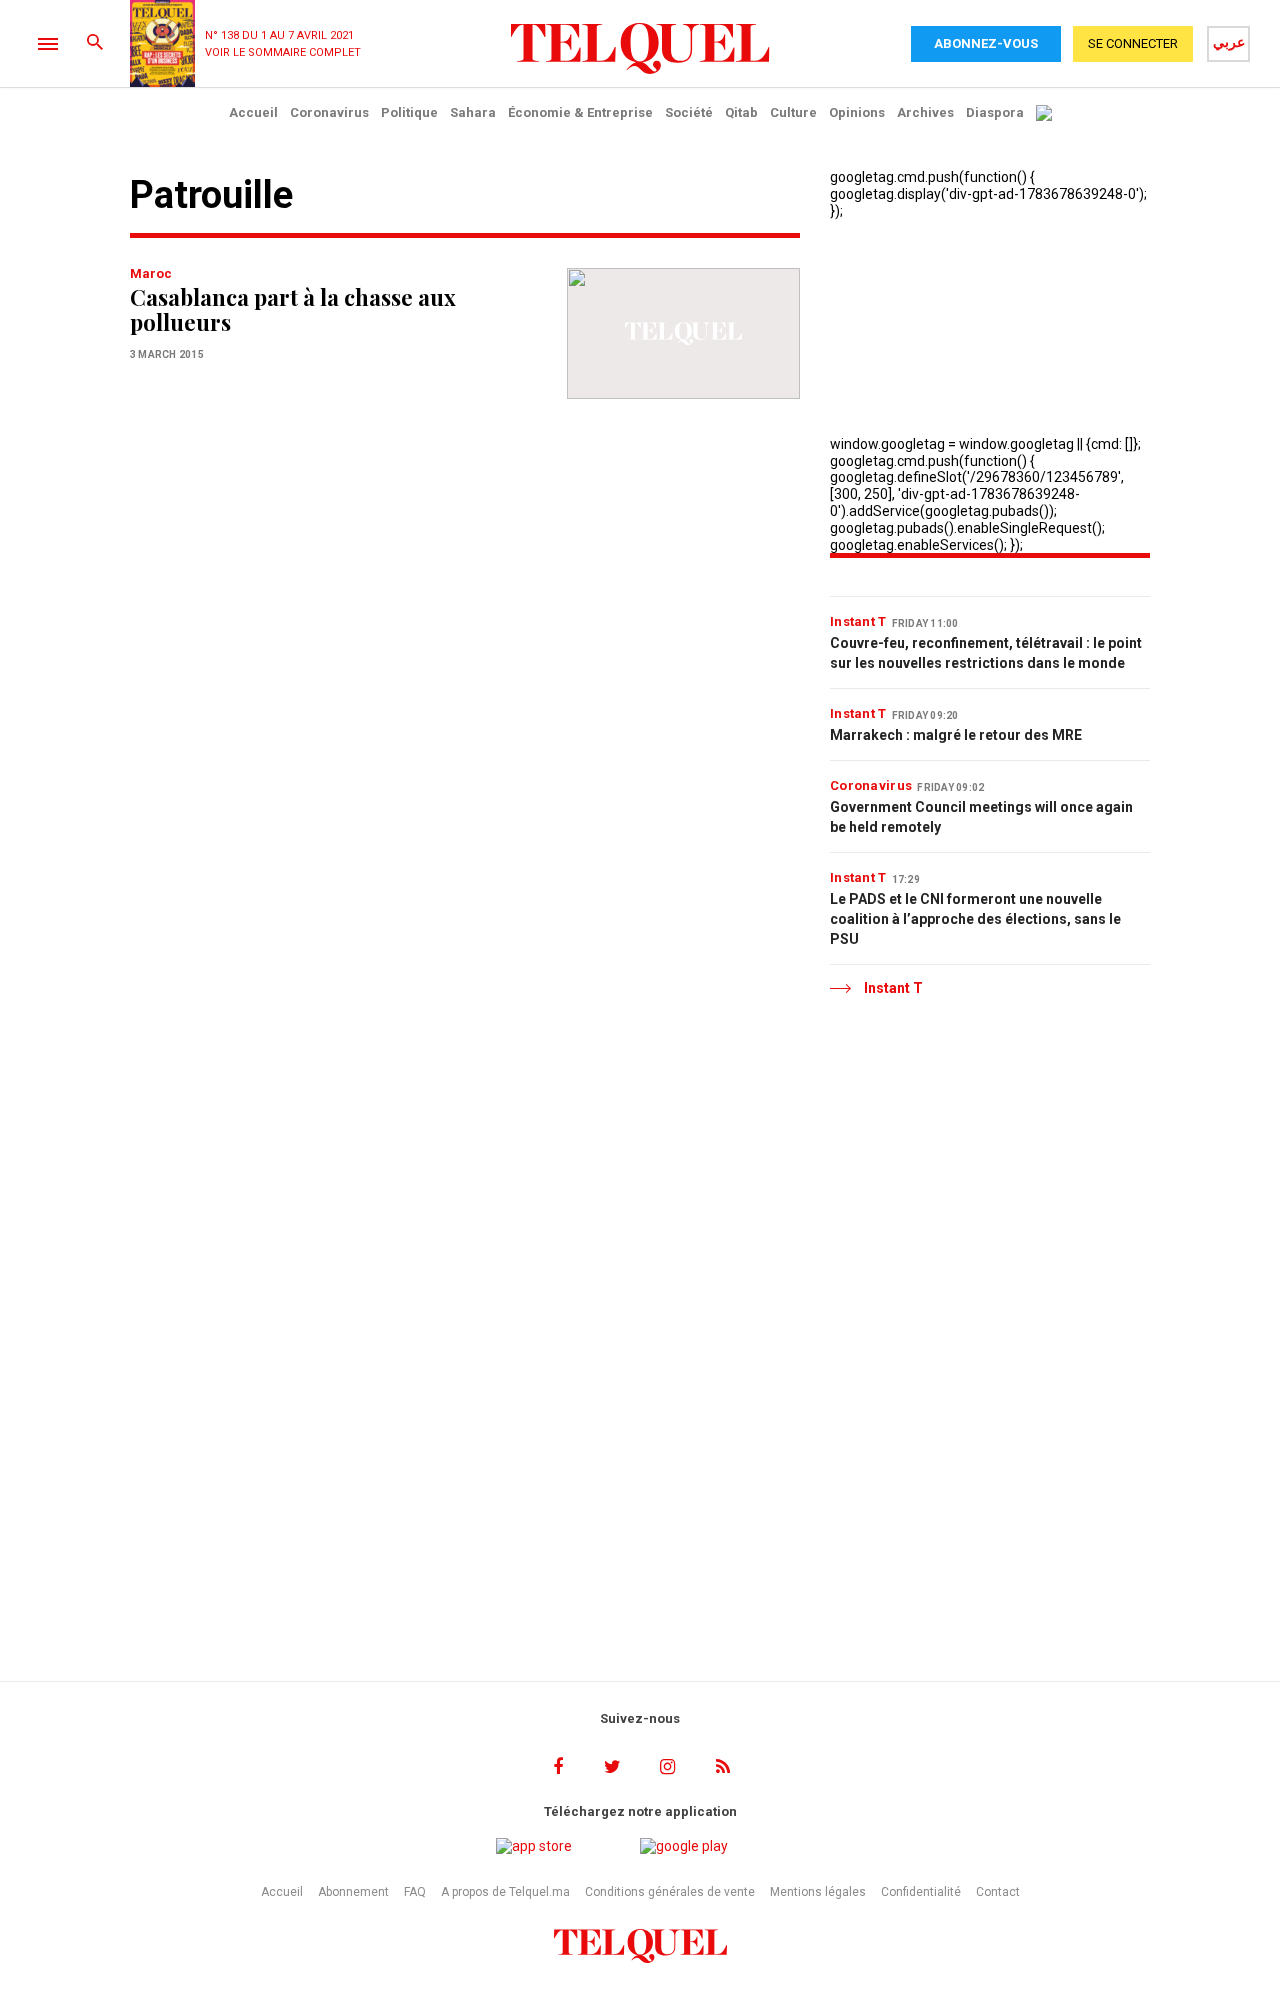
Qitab (741, 112)
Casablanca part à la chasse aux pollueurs (293, 309)
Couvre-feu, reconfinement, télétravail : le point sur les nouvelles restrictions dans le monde (986, 653)
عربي (1229, 42)
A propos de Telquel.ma (505, 1892)
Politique (409, 112)
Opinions (857, 112)
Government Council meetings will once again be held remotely (981, 817)
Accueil (253, 112)
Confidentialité (921, 1892)
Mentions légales (818, 1892)
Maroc (151, 273)
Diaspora (995, 112)
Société (689, 112)
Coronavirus (329, 112)
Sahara (473, 112)
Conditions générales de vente (670, 1892)
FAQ (415, 1892)
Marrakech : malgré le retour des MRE (956, 735)
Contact (998, 1892)
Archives (925, 112)
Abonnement (353, 1892)
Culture (793, 112)
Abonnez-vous (986, 43)
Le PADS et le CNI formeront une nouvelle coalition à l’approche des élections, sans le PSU (975, 919)
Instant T (858, 621)
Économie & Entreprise (580, 112)
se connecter (1133, 43)
